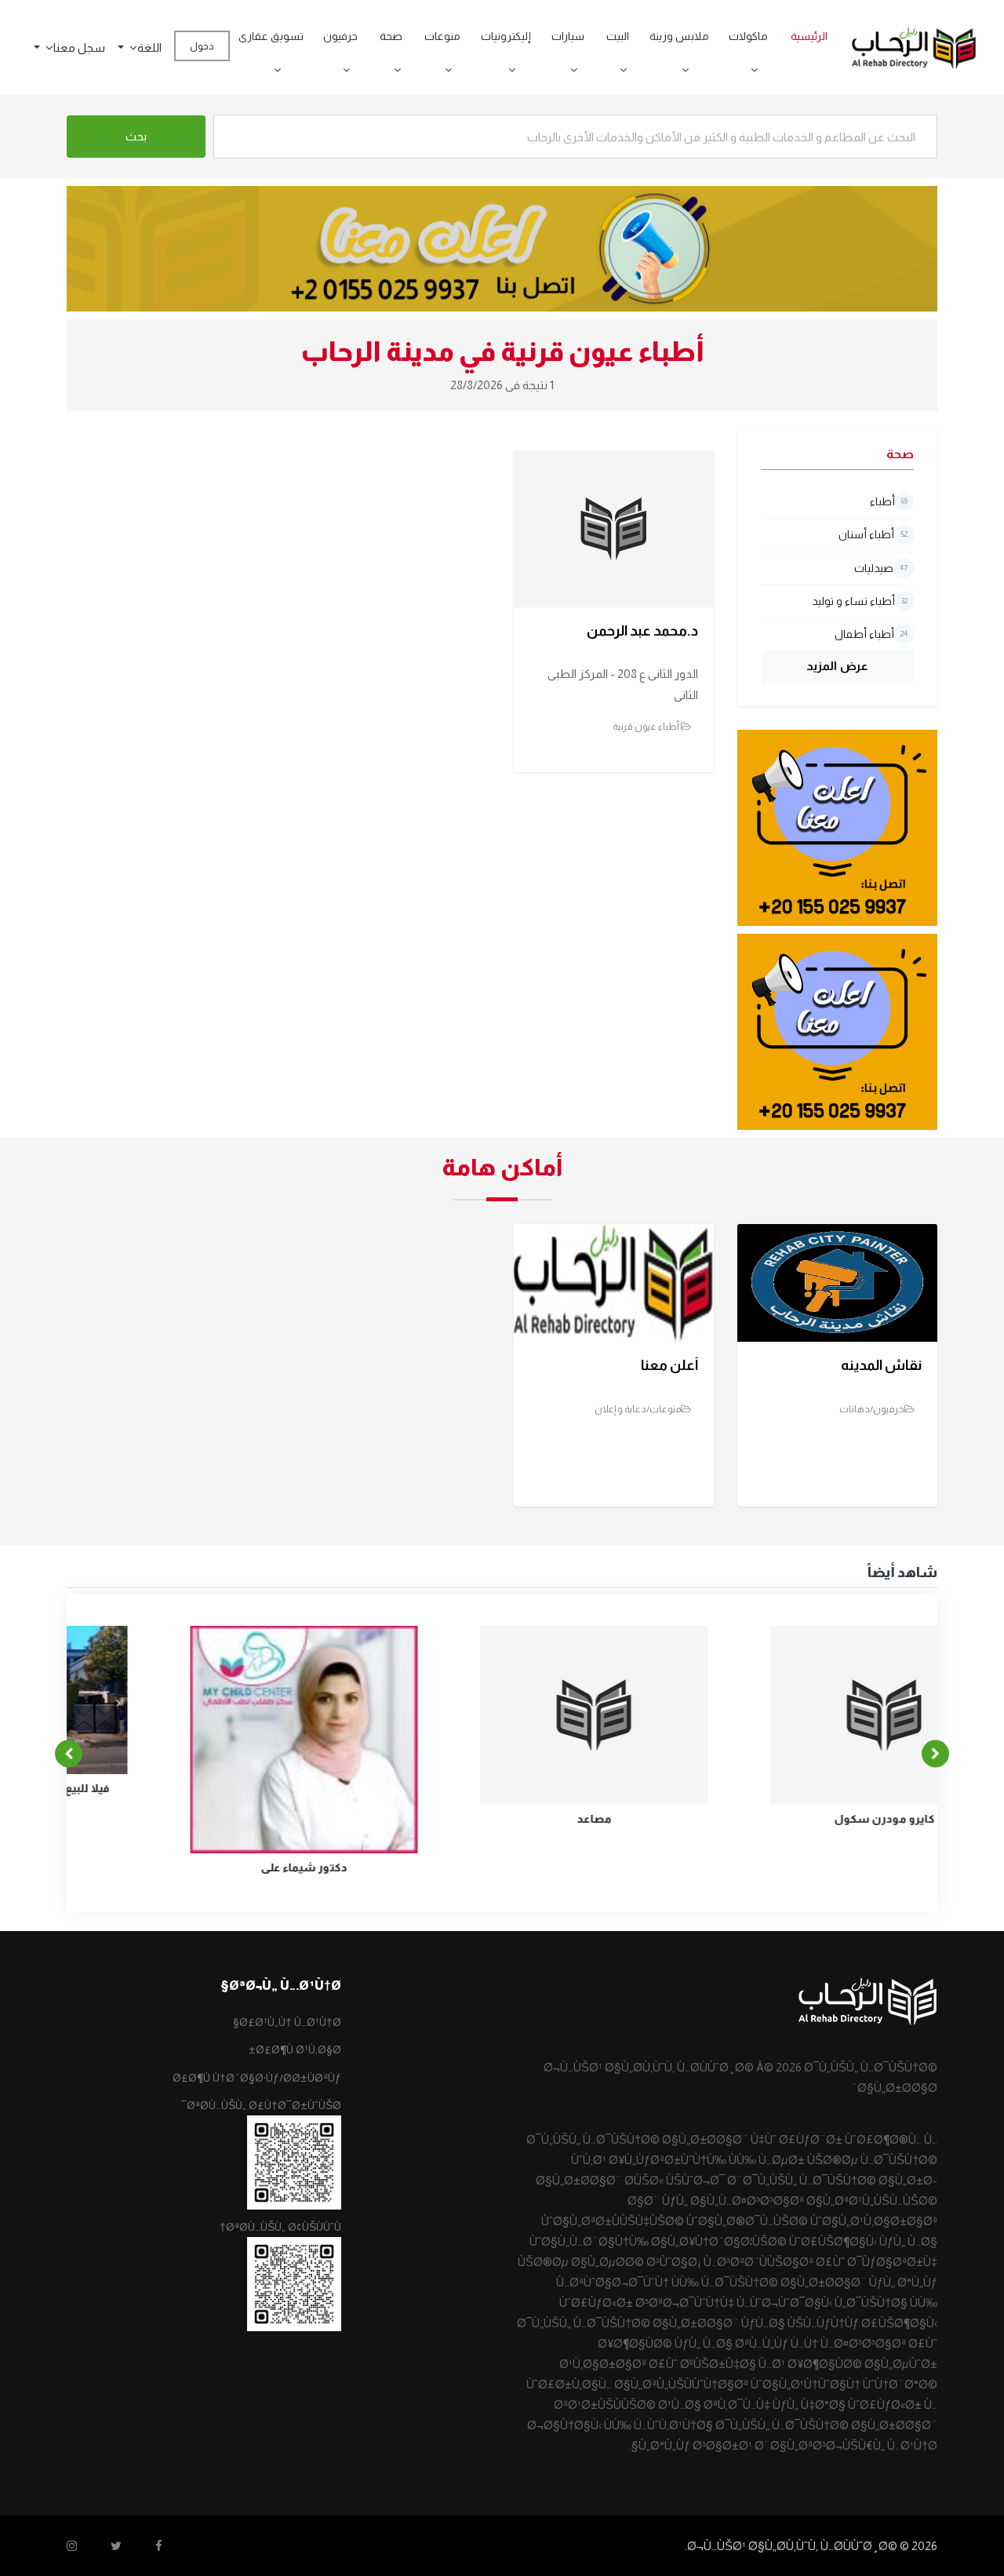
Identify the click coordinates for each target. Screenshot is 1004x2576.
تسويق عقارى (271, 36)
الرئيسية (809, 36)
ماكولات (748, 36)
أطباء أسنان (873, 534)
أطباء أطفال (871, 634)
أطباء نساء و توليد (860, 601)
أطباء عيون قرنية (647, 727)
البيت (618, 36)
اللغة (149, 47)
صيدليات (881, 568)
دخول (202, 46)
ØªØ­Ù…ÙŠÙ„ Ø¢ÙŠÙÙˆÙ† (280, 2227)
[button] (749, 70)
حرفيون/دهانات (872, 1409)
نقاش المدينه (881, 1365)
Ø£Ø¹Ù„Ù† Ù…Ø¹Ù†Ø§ (287, 2022)
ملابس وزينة (679, 36)
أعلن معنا (669, 1365)
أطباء (889, 501)
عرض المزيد (837, 666)
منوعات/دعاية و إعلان (638, 1409)
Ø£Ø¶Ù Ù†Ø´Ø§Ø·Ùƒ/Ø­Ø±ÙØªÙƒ (257, 2078)
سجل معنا (79, 47)
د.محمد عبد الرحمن (642, 631)
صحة (391, 36)
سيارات (568, 36)
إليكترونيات (506, 36)
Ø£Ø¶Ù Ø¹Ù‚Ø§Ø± (295, 2050)
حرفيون (340, 36)
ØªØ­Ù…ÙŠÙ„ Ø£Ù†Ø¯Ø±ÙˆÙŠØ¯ (261, 2105)
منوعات (442, 36)
